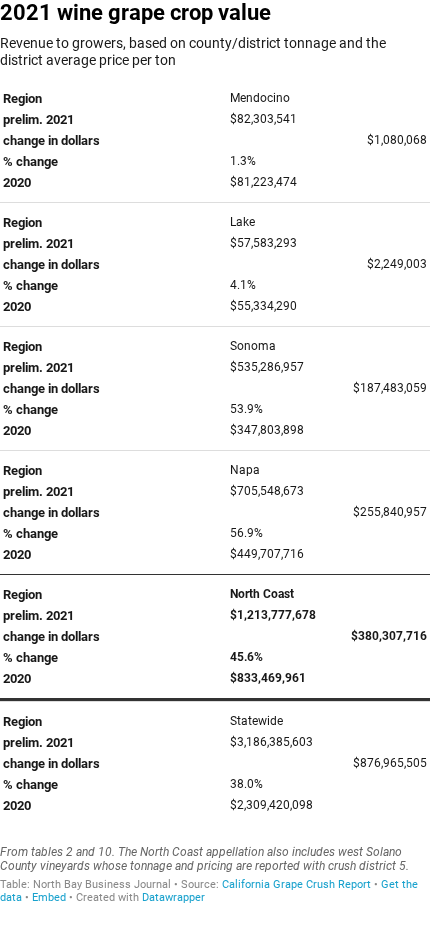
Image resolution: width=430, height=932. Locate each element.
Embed (49, 897)
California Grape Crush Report (296, 884)
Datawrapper (173, 897)
